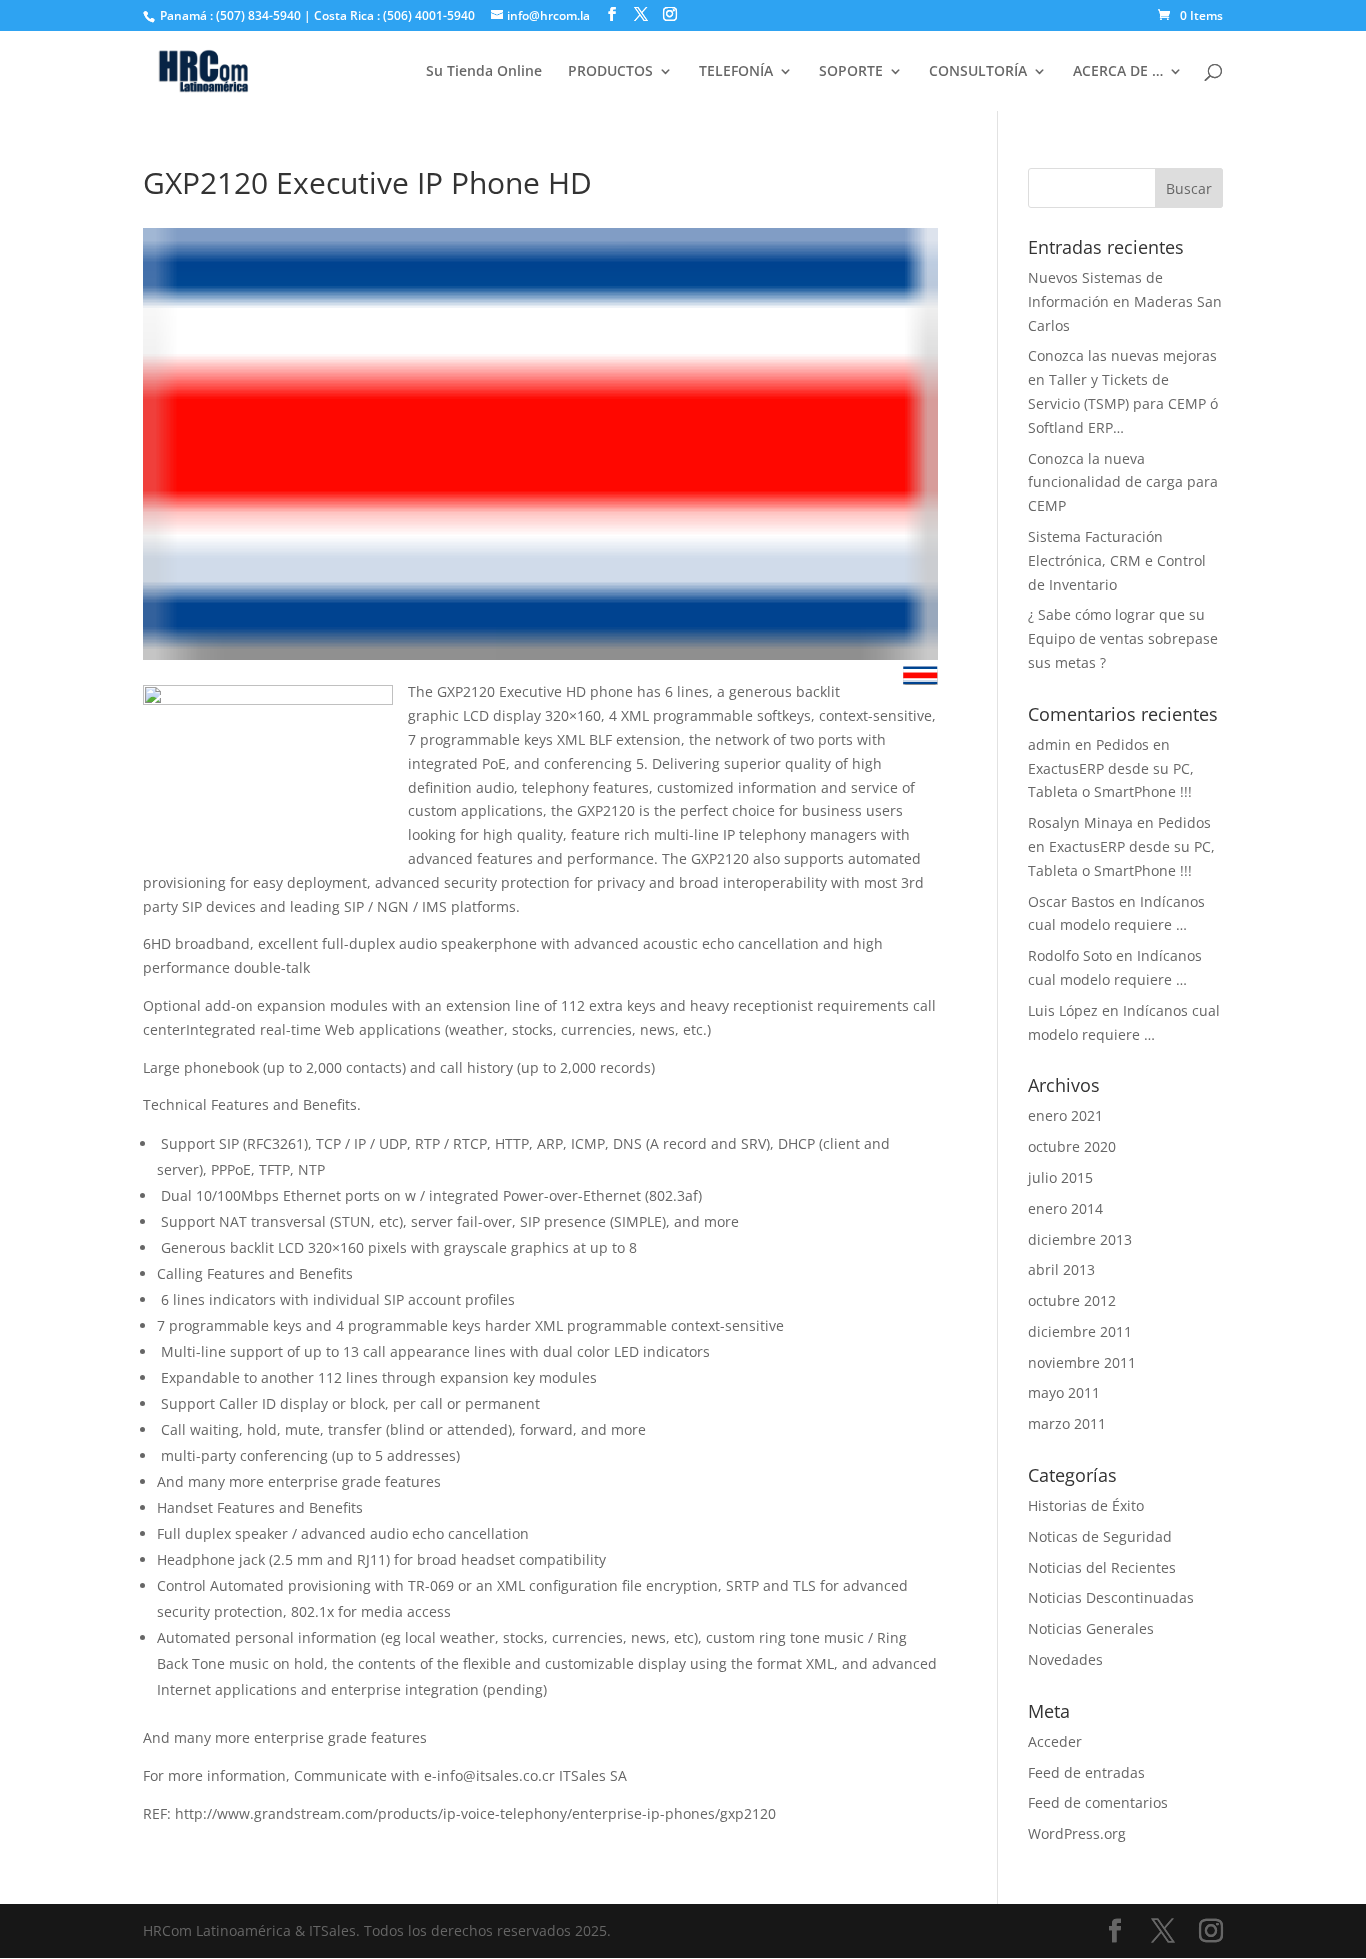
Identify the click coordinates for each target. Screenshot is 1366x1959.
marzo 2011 (1067, 1423)
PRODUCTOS (610, 72)
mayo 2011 (1064, 1392)
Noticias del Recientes (1102, 1567)
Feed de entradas (1086, 1772)
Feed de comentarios (1098, 1802)
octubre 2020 (1072, 1146)
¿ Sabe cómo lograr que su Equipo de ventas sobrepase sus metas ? (1123, 638)
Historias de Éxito (1086, 1505)
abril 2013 (1061, 1269)
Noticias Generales (1091, 1628)
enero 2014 (1065, 1208)
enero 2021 (1065, 1115)
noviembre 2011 (1082, 1362)
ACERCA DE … (1118, 72)
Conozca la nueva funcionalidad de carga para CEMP (1123, 482)
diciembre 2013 (1080, 1239)
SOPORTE (851, 72)
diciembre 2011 (1080, 1331)
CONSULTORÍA (978, 72)
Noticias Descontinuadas (1111, 1597)
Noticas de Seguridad (1100, 1536)
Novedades (1065, 1659)
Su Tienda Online (484, 72)
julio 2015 (1060, 1177)
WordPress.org (1077, 1833)
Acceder (1055, 1741)
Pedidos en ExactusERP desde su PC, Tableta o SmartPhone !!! (1111, 768)
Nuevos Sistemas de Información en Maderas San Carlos (1125, 301)
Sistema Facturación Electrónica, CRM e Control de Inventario (1117, 560)
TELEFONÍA (736, 72)
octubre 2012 (1072, 1300)
